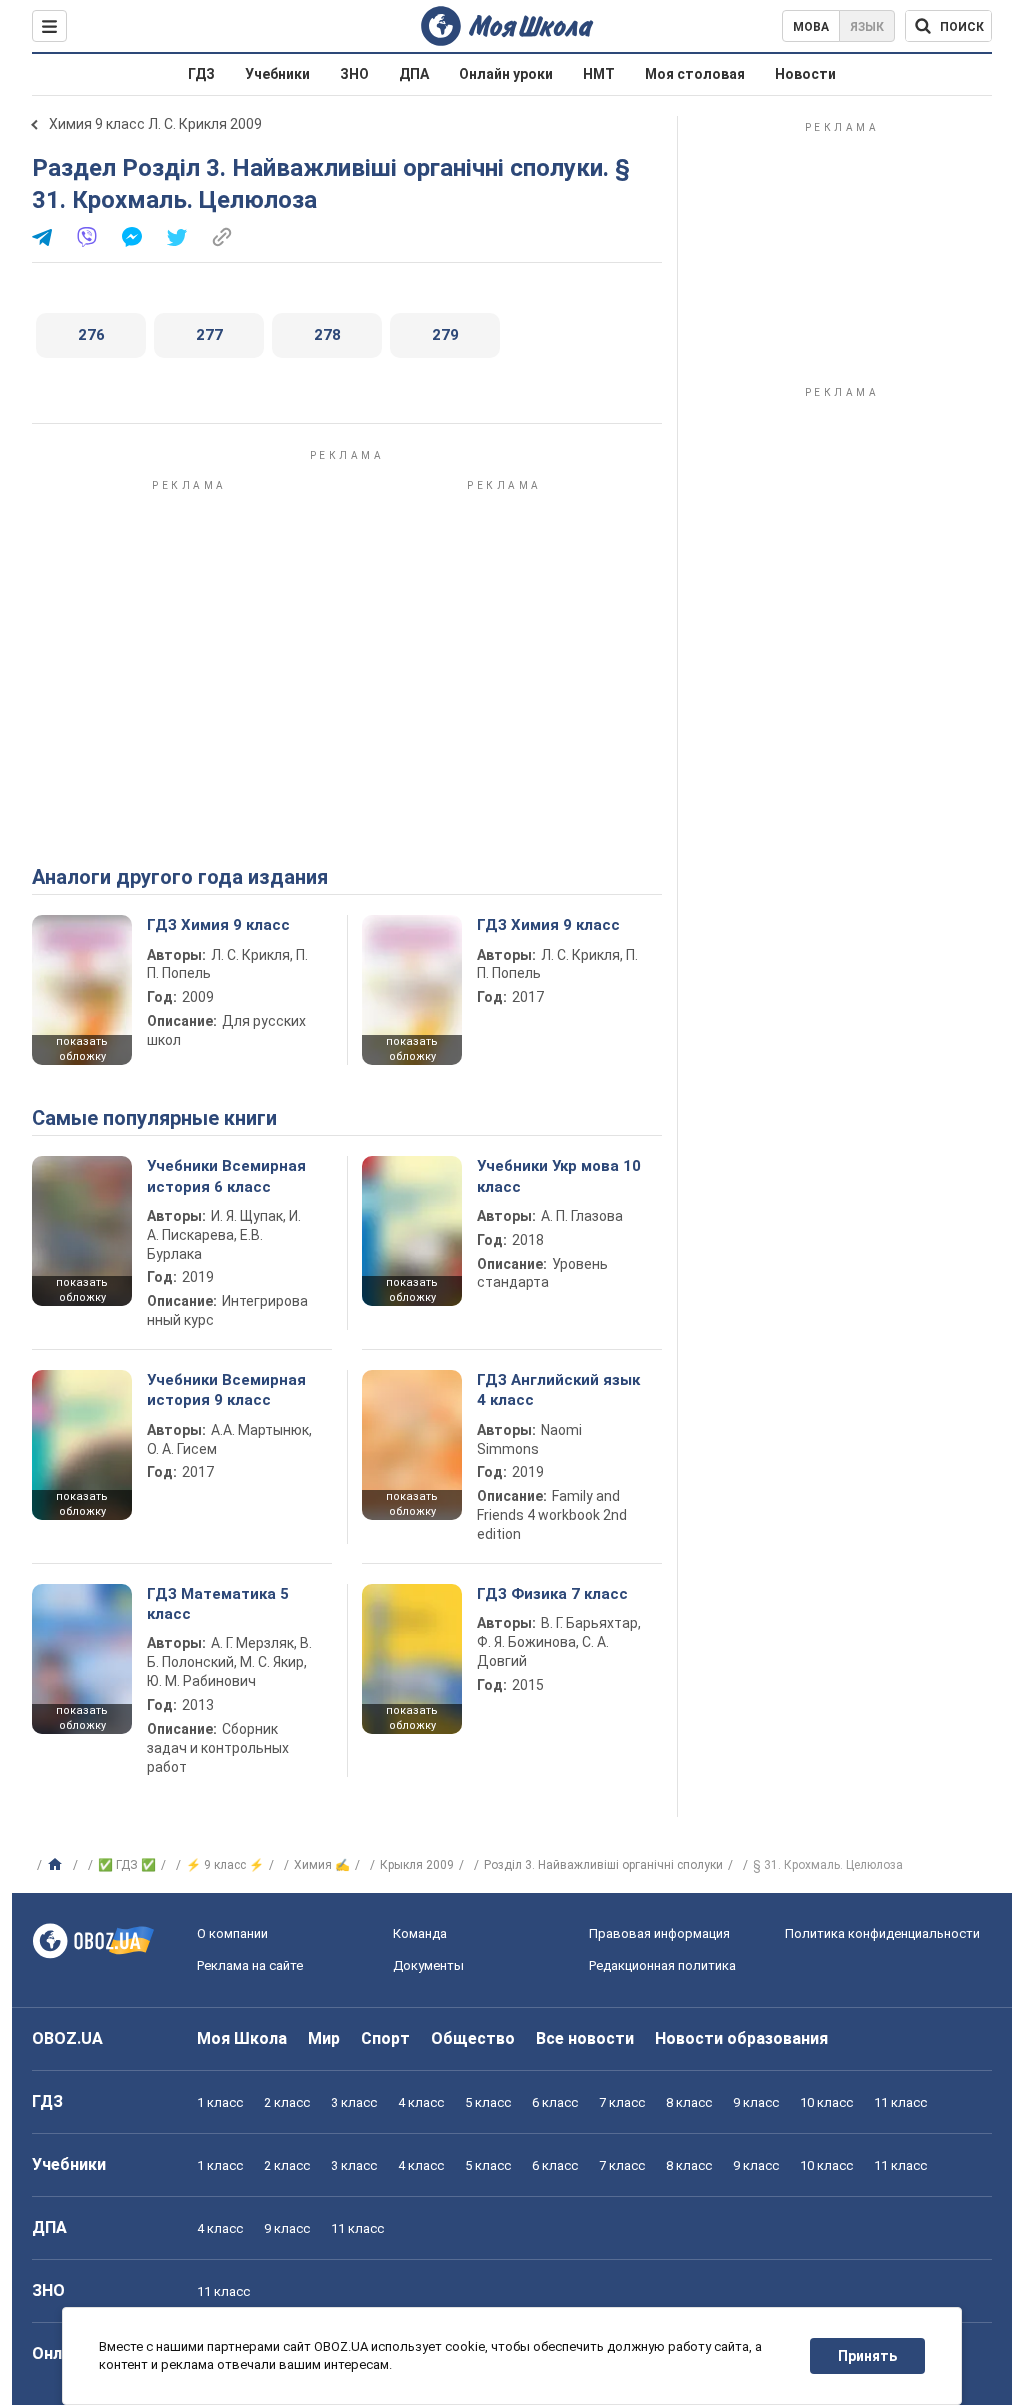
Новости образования (741, 2038)
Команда (420, 1933)
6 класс (555, 2102)
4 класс (421, 2102)
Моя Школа (242, 2038)
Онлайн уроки (506, 74)
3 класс (354, 2102)
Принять (867, 2356)
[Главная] (57, 1865)
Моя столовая (695, 74)
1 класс (220, 2102)
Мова (811, 27)
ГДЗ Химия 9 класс (218, 925)
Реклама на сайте (250, 1965)
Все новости (585, 2038)
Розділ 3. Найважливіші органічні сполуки (603, 1865)
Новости (805, 74)
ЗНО (354, 74)
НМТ (599, 74)
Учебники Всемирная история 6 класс (226, 1176)
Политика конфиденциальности (882, 1933)
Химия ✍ (322, 1865)
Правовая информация (659, 1933)
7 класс (622, 2102)
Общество (473, 2038)
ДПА (414, 74)
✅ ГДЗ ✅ (127, 1865)
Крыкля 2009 (417, 1865)
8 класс (689, 2102)
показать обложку (82, 1049)
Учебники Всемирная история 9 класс (226, 1390)
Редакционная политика (662, 1965)
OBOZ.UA (67, 2038)
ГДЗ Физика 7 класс (552, 1594)
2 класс (287, 2102)
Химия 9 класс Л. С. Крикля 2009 (155, 124)
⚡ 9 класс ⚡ (225, 1865)
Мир (324, 2038)
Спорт (385, 2038)
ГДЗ (201, 74)
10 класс (826, 2102)
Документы (428, 1965)
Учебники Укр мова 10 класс (559, 1176)
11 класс (900, 2102)
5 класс (488, 2102)
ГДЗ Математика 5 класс (218, 1604)
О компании (232, 1933)
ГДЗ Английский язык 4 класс (558, 1390)
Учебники (277, 74)
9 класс (756, 2102)
